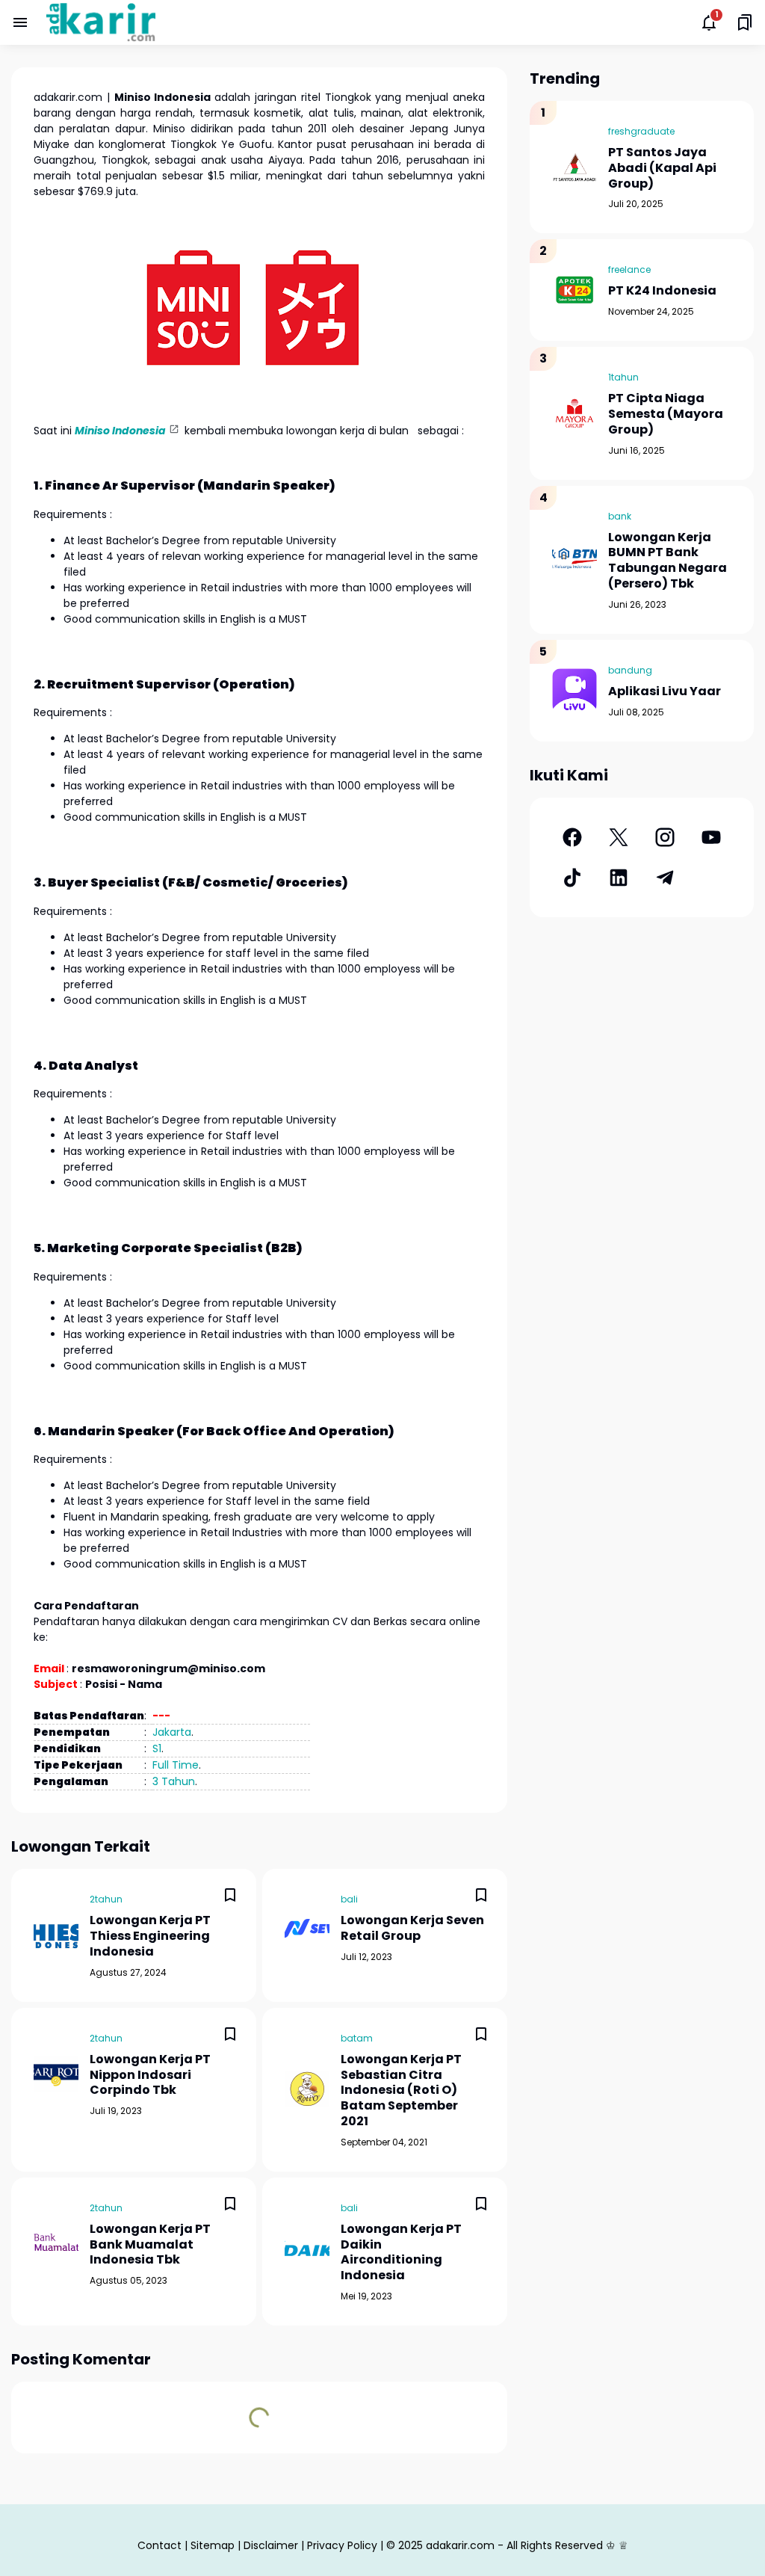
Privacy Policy (342, 2545)
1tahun (623, 377)
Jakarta (172, 1732)
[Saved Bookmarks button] (745, 22)
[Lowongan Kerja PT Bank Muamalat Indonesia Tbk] (56, 2243)
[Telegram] (665, 878)
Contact (159, 2545)
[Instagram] (665, 837)
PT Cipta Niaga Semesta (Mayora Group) (666, 414)
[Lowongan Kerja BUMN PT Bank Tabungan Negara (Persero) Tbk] (574, 560)
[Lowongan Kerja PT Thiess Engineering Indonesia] (56, 1935)
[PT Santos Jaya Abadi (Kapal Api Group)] (574, 167)
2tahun (106, 1899)
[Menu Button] (20, 22)
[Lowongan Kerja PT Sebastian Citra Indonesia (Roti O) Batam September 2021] (307, 2089)
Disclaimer (271, 2545)
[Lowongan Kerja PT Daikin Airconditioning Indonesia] (307, 2252)
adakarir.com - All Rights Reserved (514, 2545)
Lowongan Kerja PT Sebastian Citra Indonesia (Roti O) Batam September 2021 (401, 2091)
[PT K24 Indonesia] (574, 290)
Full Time (176, 1765)
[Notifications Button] (709, 22)
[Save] (230, 1895)
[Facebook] (572, 837)
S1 (157, 1748)
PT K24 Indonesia (662, 291)
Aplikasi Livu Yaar (665, 692)
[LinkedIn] (619, 878)
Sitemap (213, 2545)
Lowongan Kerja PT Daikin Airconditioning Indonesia (401, 2253)
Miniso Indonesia (120, 431)
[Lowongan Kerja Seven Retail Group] (307, 1928)
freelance (629, 269)
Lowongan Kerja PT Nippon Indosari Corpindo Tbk (150, 2075)
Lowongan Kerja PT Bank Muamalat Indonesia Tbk (150, 2245)
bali (349, 1899)
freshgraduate (641, 131)
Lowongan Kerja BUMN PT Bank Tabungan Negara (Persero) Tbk (668, 561)
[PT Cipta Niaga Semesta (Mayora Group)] (574, 413)
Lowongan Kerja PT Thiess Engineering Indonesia (150, 1936)
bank (620, 516)
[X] (619, 837)
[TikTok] (572, 878)
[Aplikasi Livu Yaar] (574, 691)
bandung (630, 670)
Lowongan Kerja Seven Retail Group (412, 1929)
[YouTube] (711, 837)
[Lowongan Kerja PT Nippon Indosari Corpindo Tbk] (56, 2074)
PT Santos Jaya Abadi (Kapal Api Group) (662, 168)
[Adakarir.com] (101, 22)
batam (357, 2038)
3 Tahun (174, 1781)
